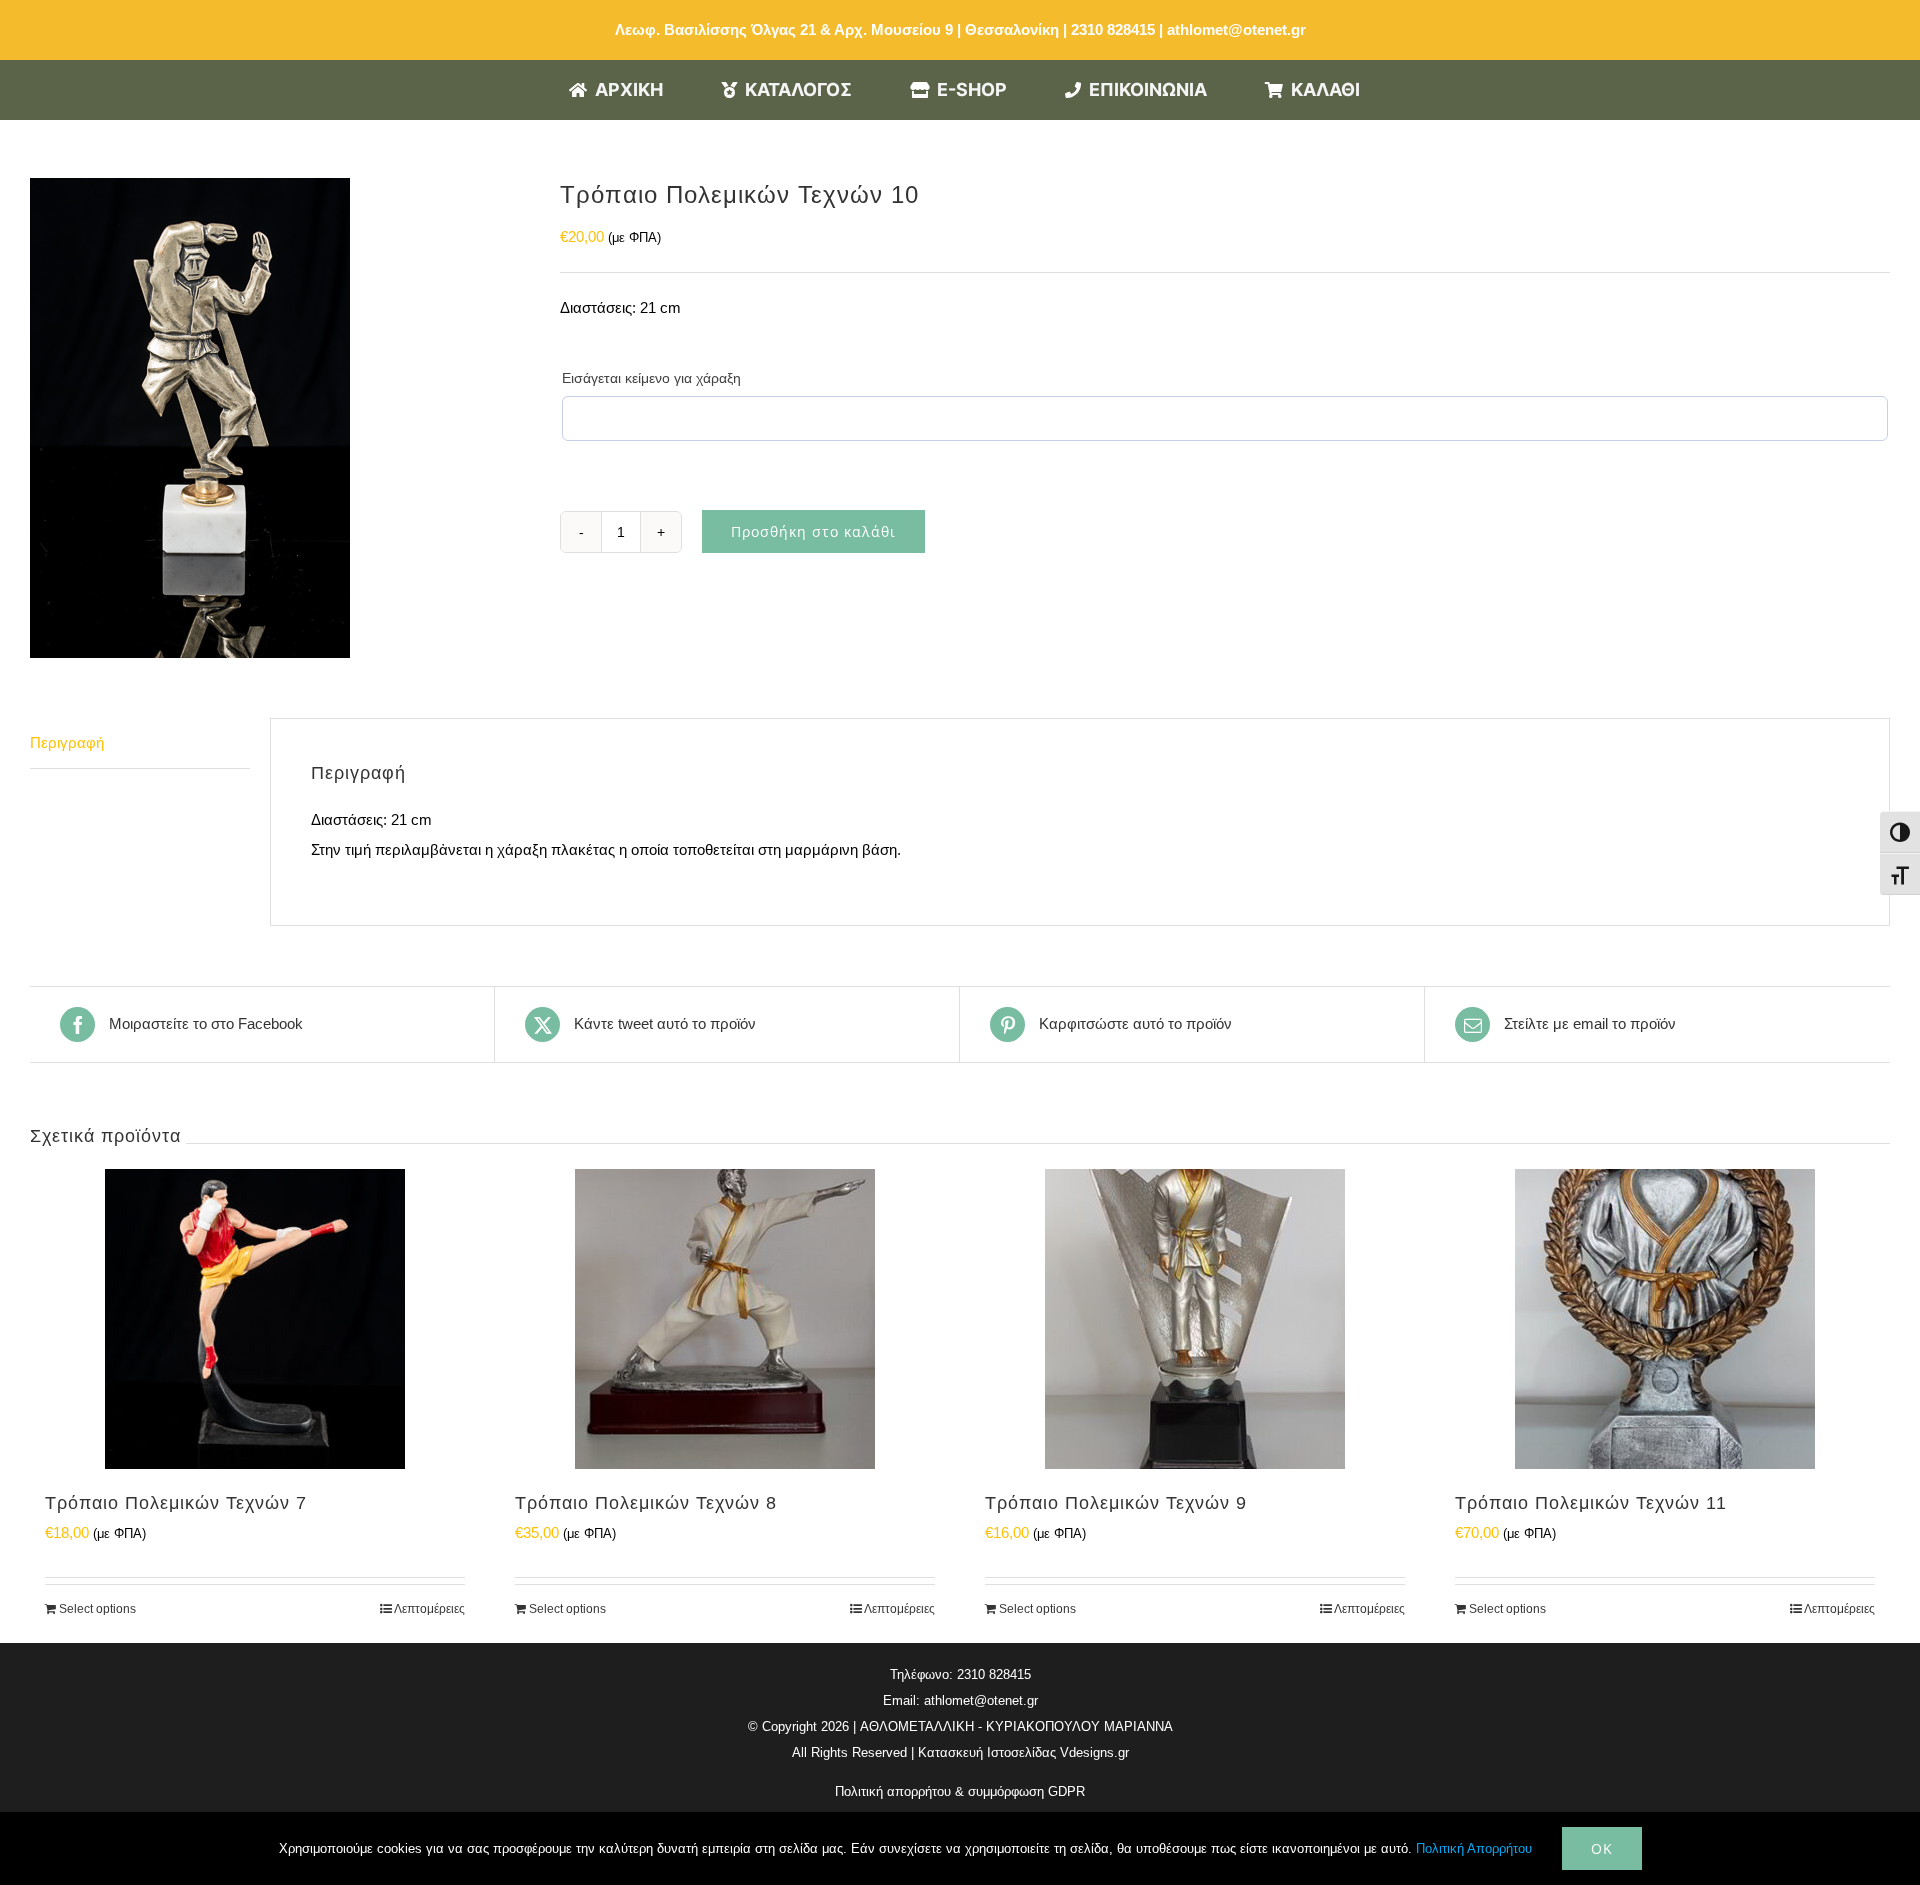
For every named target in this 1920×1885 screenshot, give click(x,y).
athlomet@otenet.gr (1236, 29)
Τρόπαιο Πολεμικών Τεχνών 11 (1591, 1503)
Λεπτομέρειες (429, 1609)
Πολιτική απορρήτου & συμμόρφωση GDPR (960, 1791)
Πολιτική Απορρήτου (1474, 1848)
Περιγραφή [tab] (67, 742)
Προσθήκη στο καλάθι (813, 531)
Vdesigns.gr (1094, 1752)
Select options (97, 1609)
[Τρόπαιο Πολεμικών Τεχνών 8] (725, 1319)
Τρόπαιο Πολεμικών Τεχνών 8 (646, 1503)
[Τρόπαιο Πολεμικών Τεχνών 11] (1665, 1319)
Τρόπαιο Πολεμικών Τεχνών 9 (1116, 1503)
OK (1602, 1848)
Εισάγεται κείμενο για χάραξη (651, 378)
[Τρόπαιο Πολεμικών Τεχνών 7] (255, 1319)
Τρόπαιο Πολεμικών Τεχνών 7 (176, 1503)
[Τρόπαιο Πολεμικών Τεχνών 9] (1195, 1319)
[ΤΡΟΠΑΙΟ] (280, 418)
